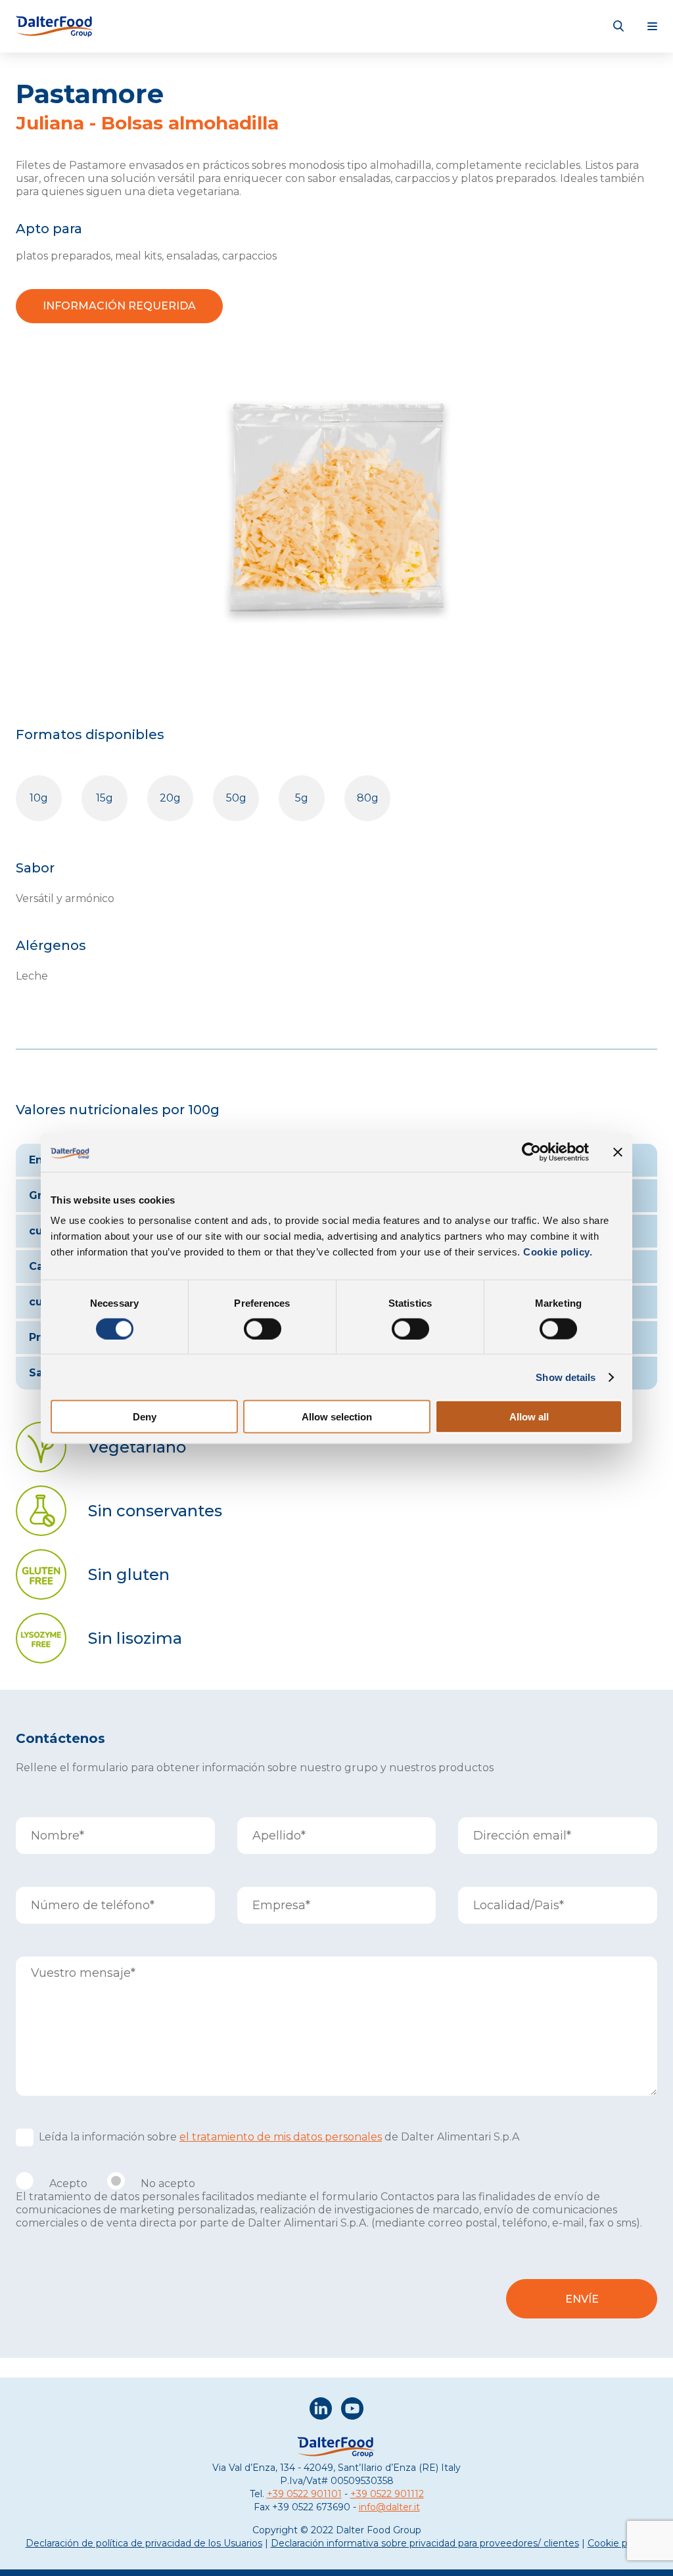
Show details (566, 1377)
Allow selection (337, 1417)
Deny (145, 1417)
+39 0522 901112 (387, 2494)
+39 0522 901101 (304, 2494)
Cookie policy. (557, 1252)
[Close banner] (618, 1152)
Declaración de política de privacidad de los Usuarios (144, 2543)
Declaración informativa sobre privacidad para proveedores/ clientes (425, 2543)
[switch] (263, 1328)
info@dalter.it (389, 2507)
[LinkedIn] (321, 2410)
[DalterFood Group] (55, 26)
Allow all (529, 1417)
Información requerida (119, 306)
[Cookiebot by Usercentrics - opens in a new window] (531, 1152)
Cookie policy (618, 2543)
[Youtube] (352, 2410)
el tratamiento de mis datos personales (281, 2137)
